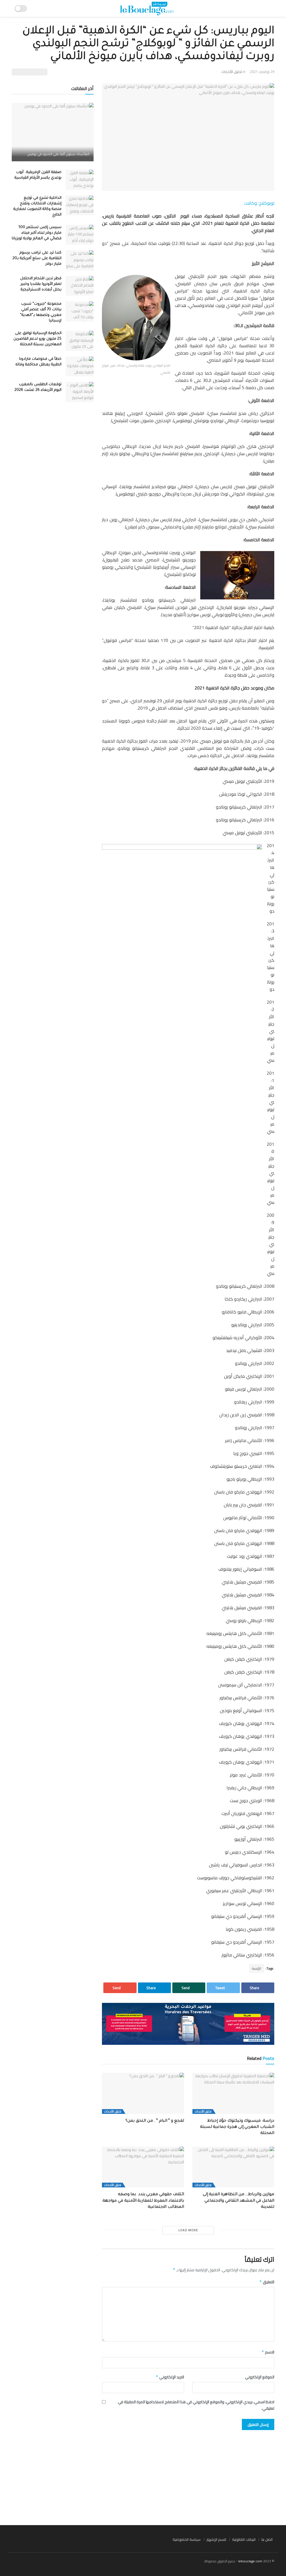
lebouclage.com (250, 2561)
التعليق (267, 2282)
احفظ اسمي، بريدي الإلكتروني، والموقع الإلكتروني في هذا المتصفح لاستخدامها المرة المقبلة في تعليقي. (196, 2405)
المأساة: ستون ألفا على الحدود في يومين (58, 155)
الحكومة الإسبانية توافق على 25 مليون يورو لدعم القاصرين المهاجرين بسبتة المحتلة (37, 339)
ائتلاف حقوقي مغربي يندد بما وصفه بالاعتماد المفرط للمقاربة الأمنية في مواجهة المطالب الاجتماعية (143, 2201)
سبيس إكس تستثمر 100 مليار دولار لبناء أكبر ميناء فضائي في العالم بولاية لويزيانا (37, 233)
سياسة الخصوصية (187, 2539)
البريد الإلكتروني (170, 2377)
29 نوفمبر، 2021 (262, 72)
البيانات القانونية (244, 2539)
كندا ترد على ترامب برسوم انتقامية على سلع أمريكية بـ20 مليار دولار (37, 258)
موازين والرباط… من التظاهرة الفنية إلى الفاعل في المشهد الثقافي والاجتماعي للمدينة (239, 2201)
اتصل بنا (267, 2539)
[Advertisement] (143, 2475)
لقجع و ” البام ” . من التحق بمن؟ (155, 2121)
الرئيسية (257, 1968)
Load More (188, 2230)
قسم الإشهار (216, 2539)
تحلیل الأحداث (232, 72)
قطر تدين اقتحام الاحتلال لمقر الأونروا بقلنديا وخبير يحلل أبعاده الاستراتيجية (41, 284)
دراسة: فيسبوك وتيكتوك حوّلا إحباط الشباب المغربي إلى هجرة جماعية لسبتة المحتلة (237, 2127)
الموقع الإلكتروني (260, 2377)
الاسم (268, 2352)
